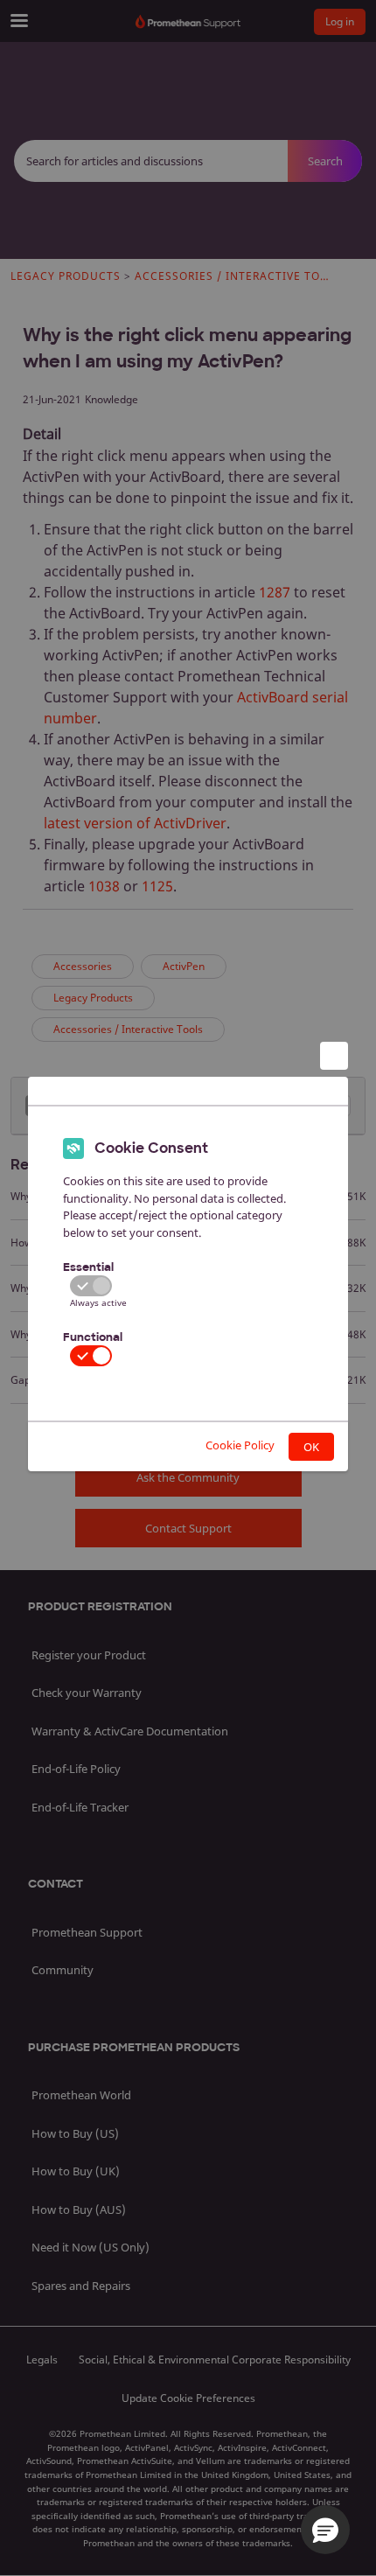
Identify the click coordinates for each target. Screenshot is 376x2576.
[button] (325, 2530)
